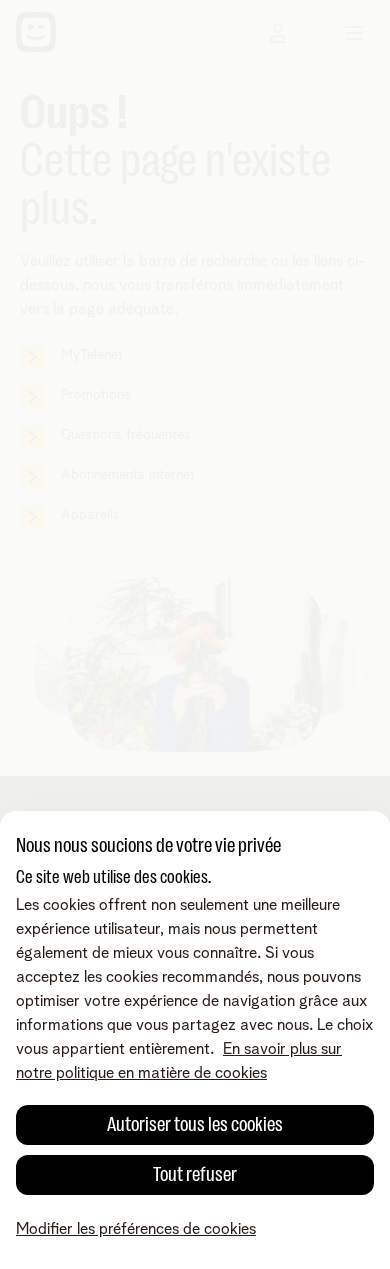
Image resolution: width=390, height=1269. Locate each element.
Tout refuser (195, 1174)
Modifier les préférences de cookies (136, 1229)
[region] (195, 1040)
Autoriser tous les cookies (195, 1124)
